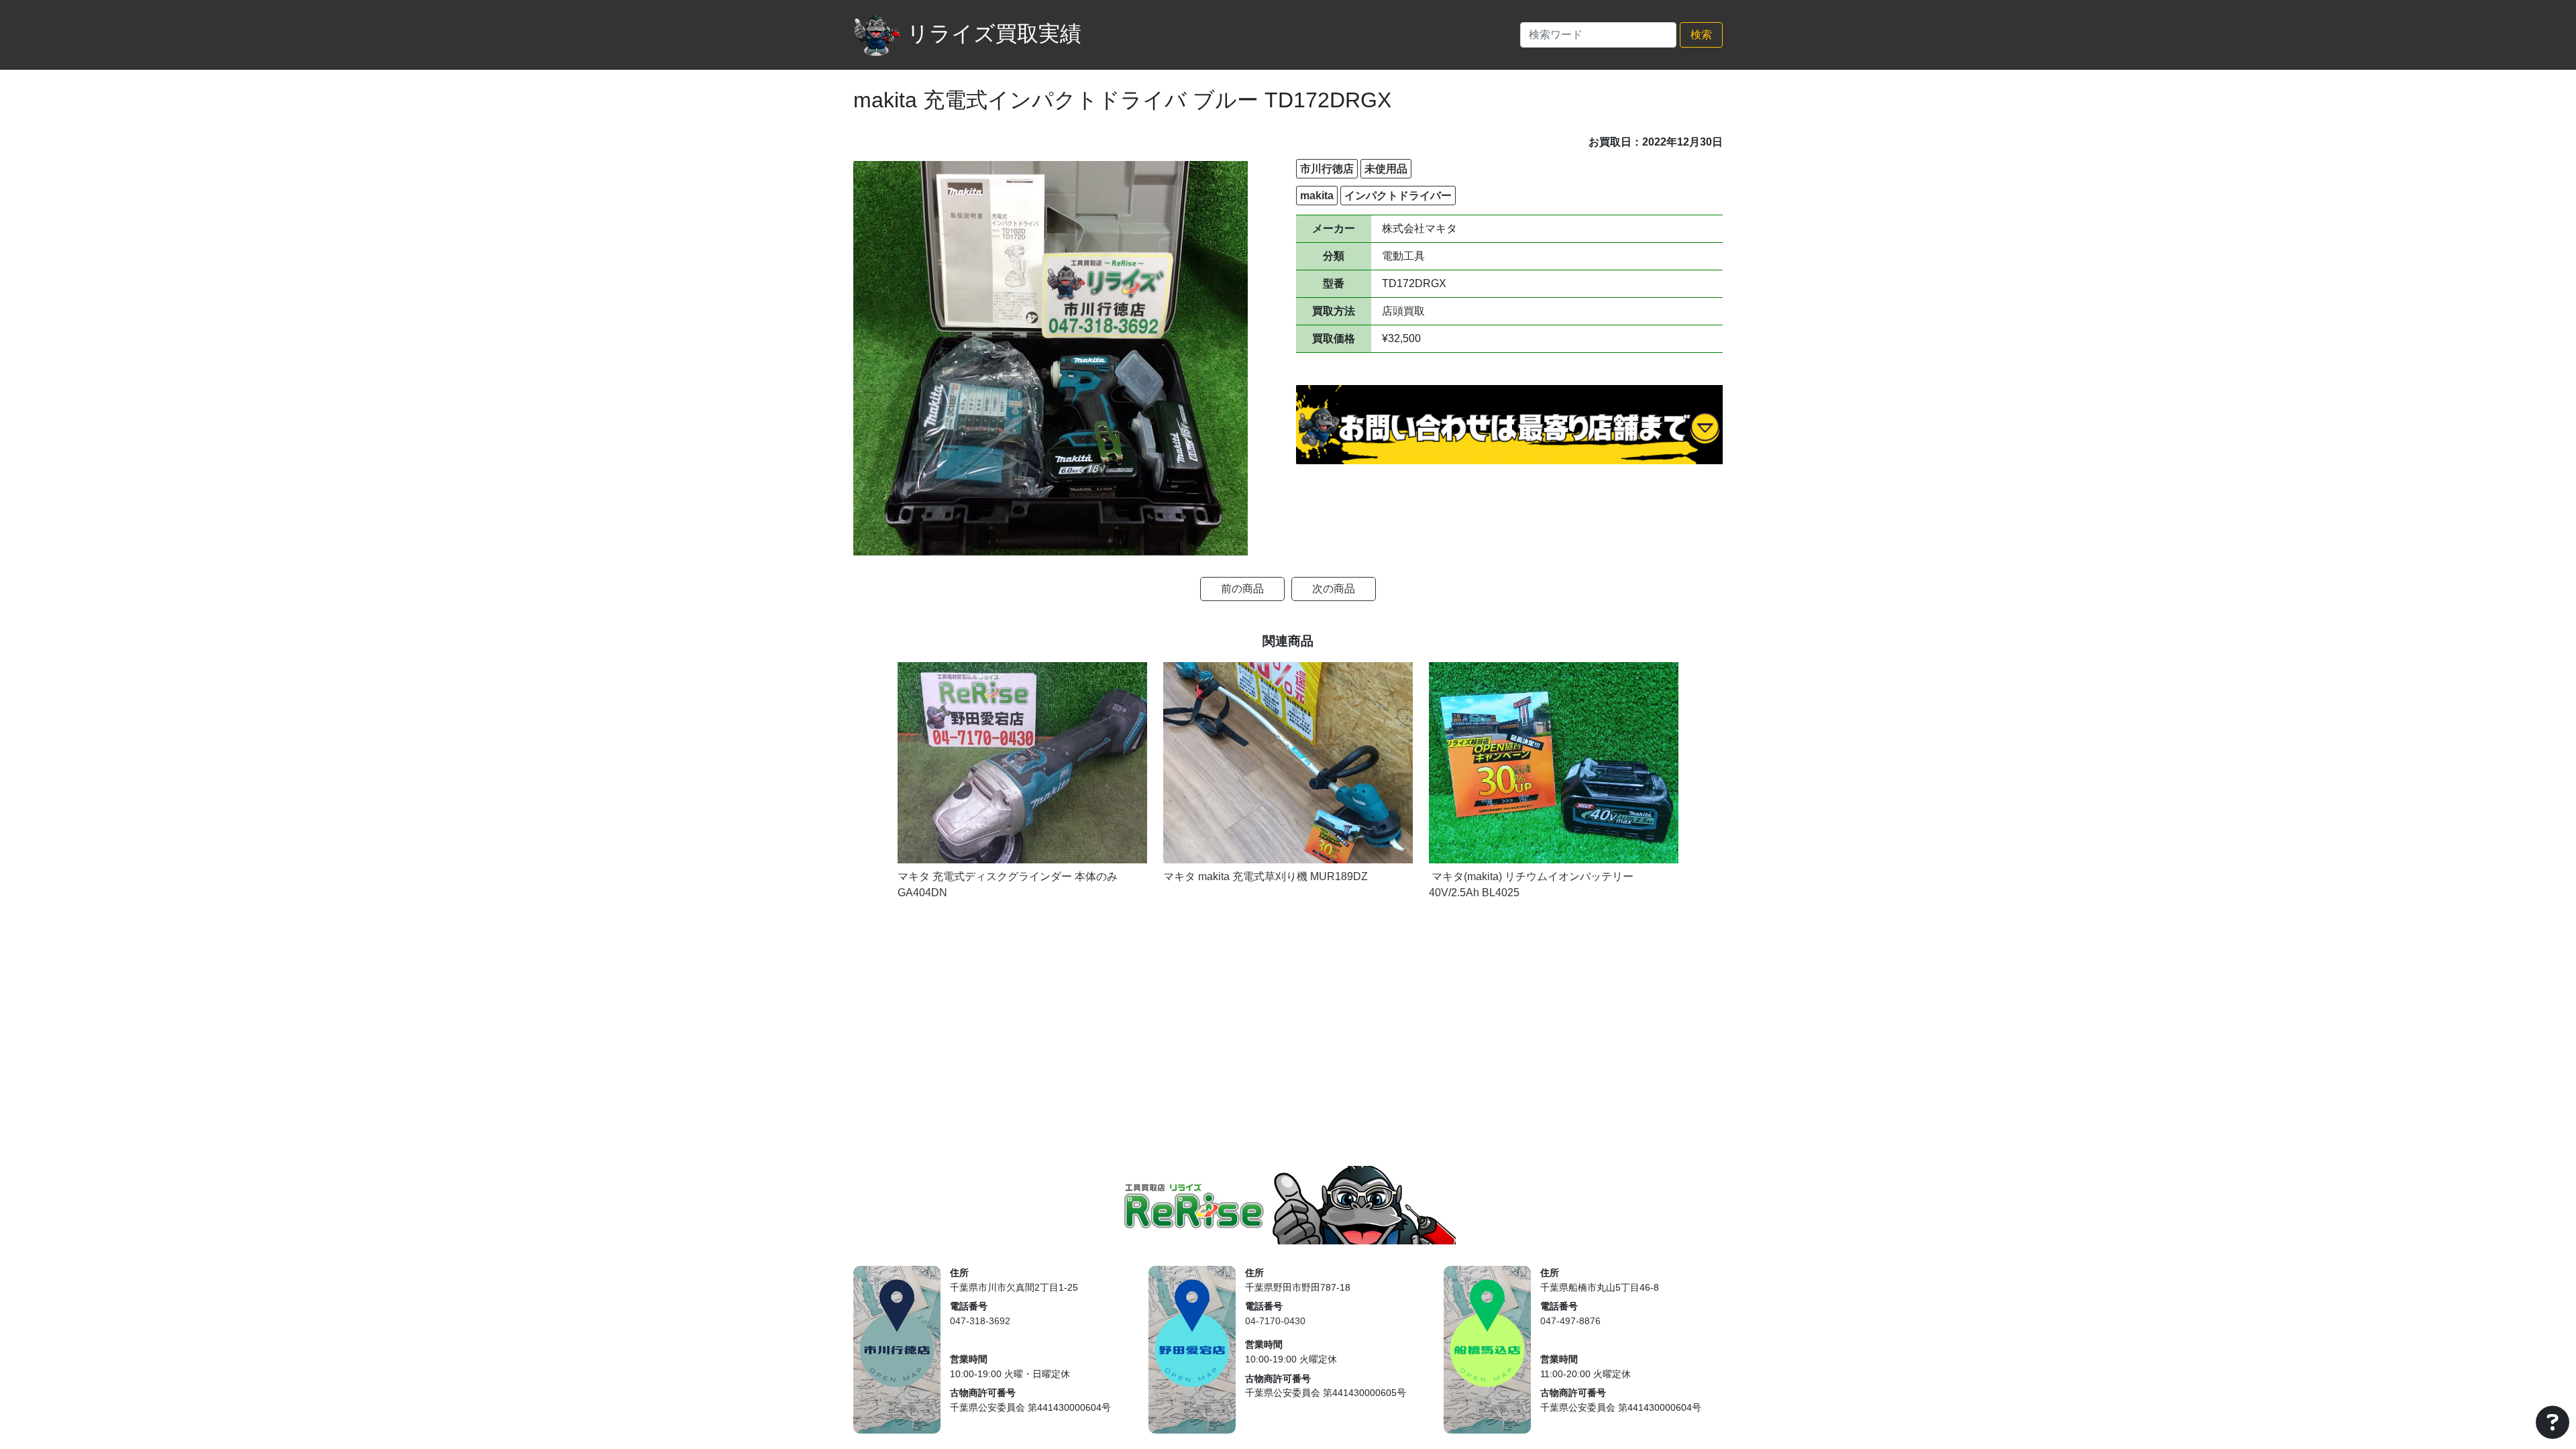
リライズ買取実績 (994, 34)
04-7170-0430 (1275, 1321)
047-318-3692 (980, 1321)
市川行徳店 (1327, 169)
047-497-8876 (1570, 1321)
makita (1317, 196)
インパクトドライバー (1398, 196)
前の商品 (1242, 589)
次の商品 (1334, 589)
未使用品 (1386, 169)
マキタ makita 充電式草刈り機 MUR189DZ (1266, 876)
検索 (1701, 35)
